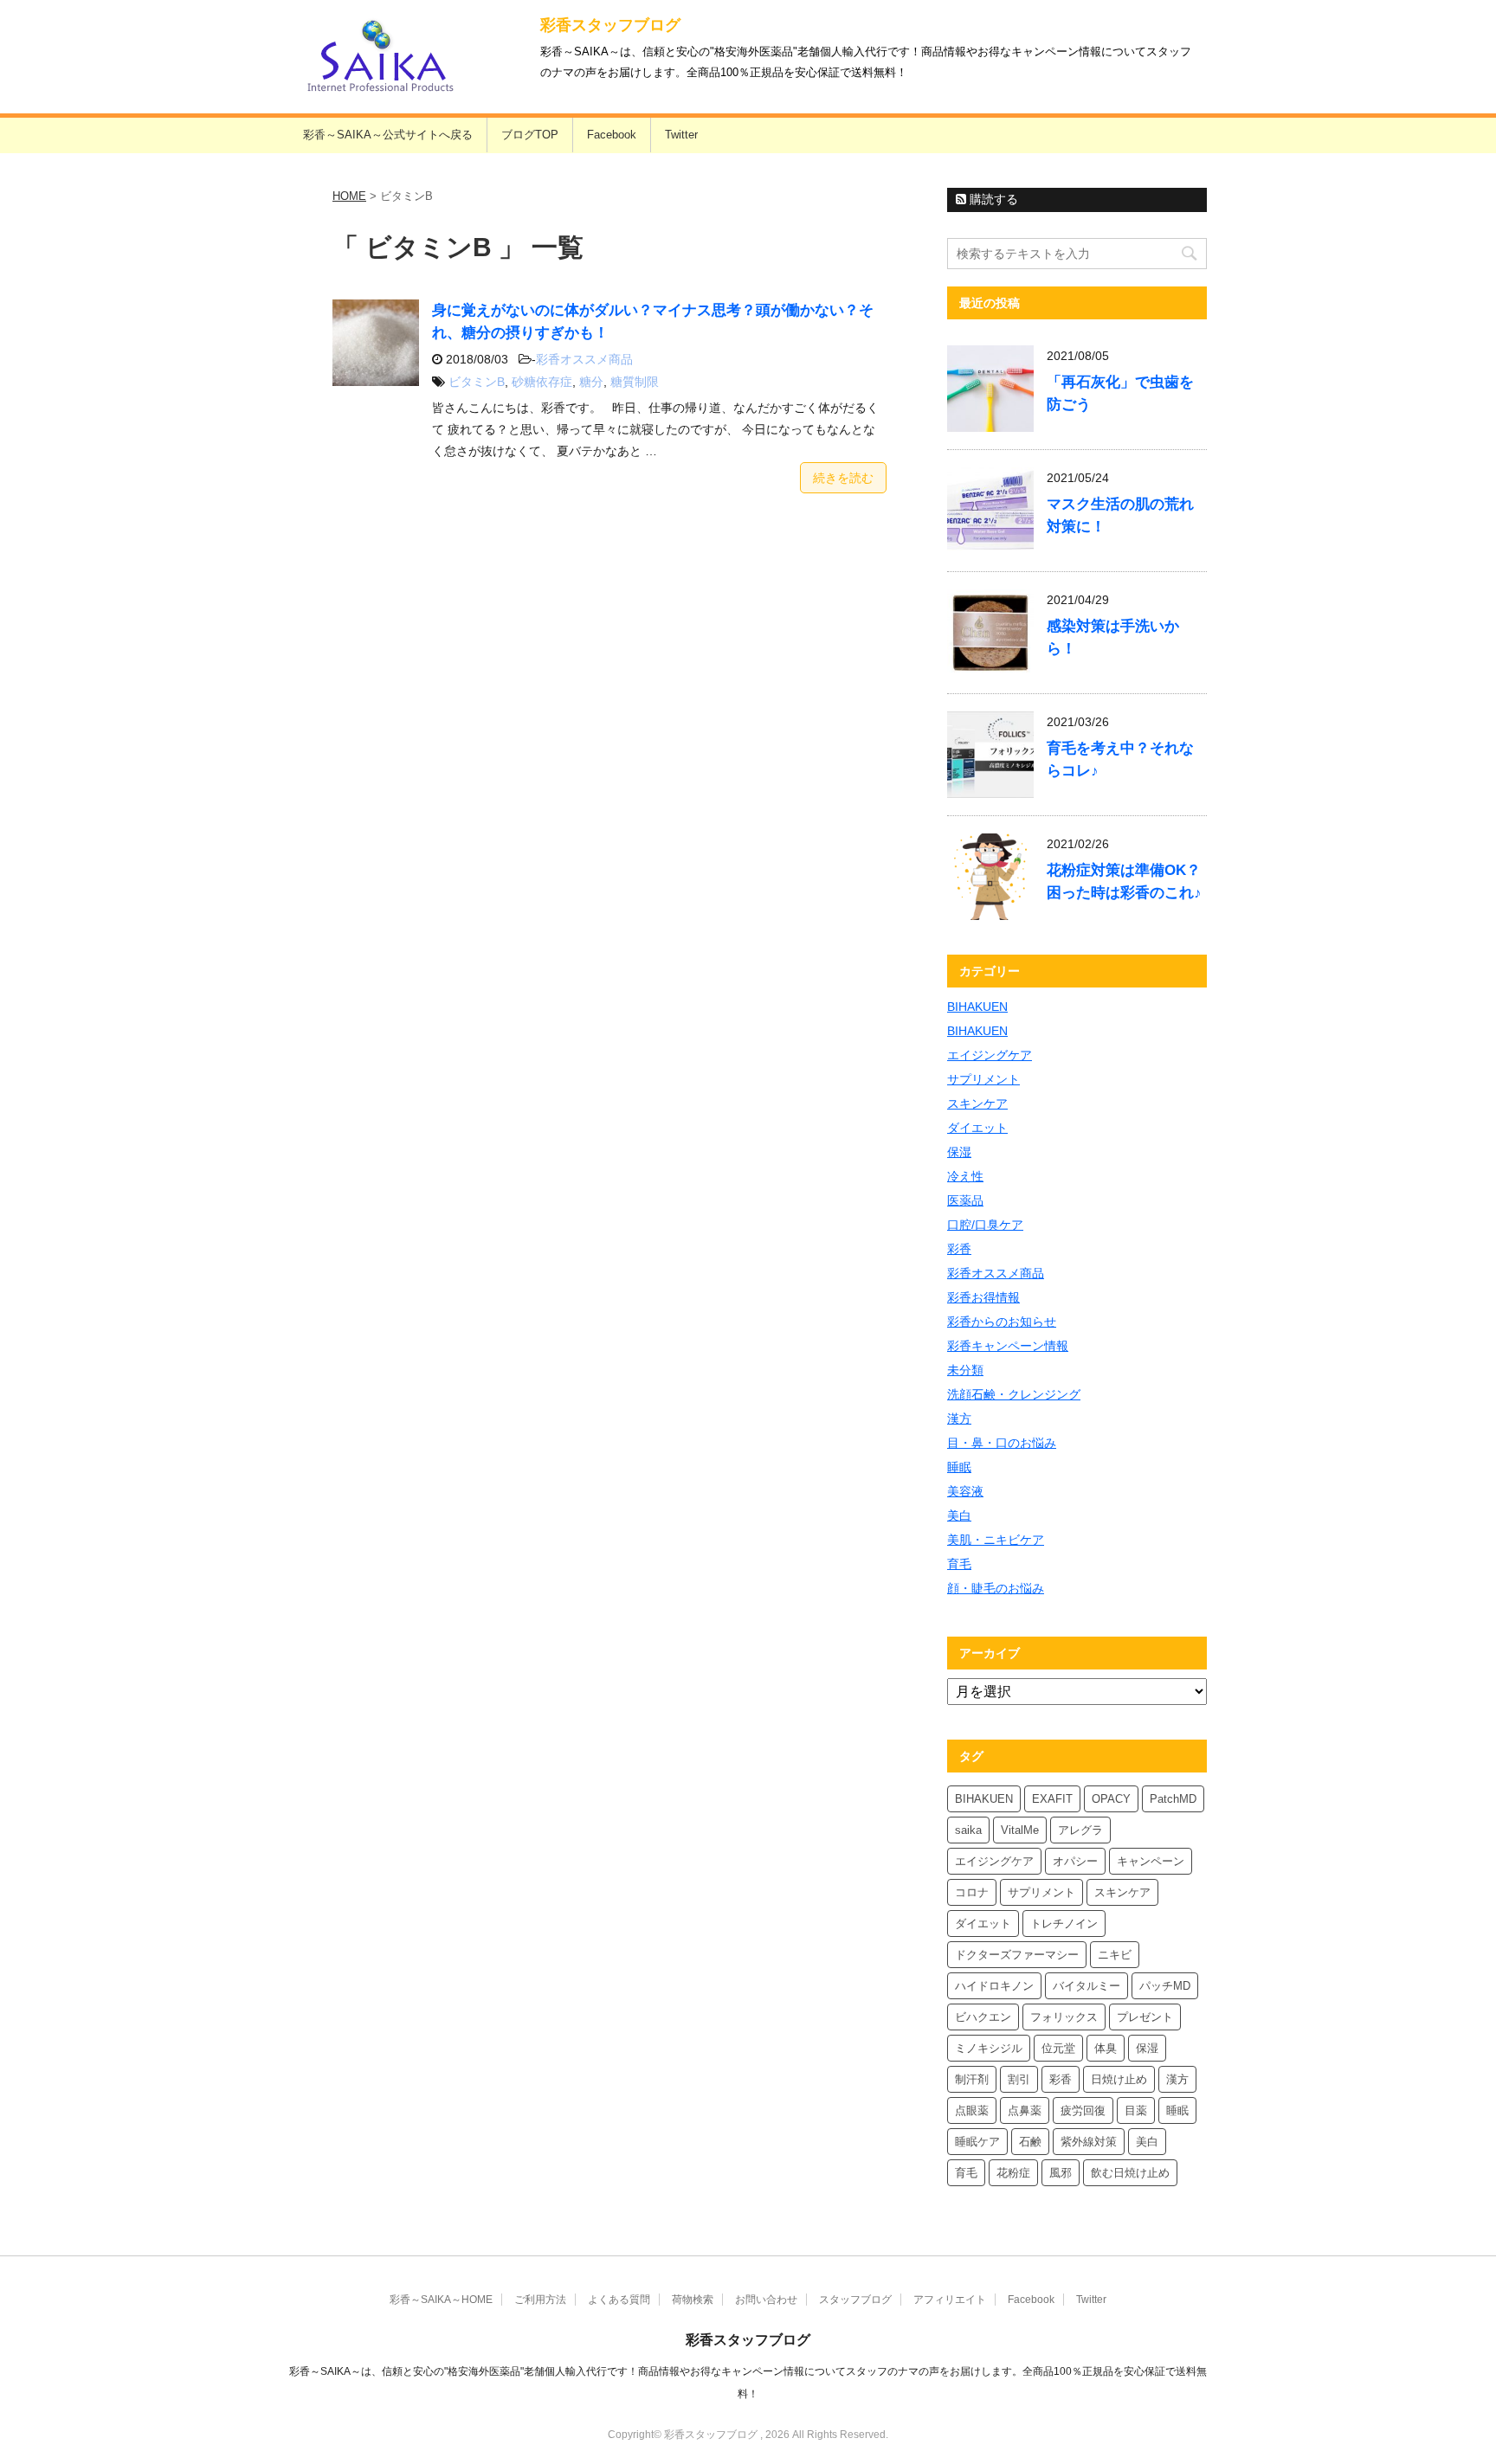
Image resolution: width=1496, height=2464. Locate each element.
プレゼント (1145, 2017)
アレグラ (1080, 1830)
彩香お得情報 (983, 1297)
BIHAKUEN (977, 1007)
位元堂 (1058, 2048)
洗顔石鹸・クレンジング (1014, 1394)
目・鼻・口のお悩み (1002, 1443)
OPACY (1111, 1799)
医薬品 (965, 1200)
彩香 (959, 1249)
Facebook (612, 135)
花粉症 (1013, 2173)
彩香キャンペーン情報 (1008, 1346)
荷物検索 (693, 2300)
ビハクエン (983, 2017)
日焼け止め (1119, 2079)
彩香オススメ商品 (584, 359)
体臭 (1106, 2048)
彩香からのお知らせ (1002, 1322)
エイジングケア (990, 1055)
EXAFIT (1052, 1799)
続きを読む (843, 478)
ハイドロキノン (994, 1986)
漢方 (959, 1419)
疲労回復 (1083, 2110)
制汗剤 (972, 2079)
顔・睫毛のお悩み (996, 1588)
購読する (992, 199)
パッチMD (1165, 1986)
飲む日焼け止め (1130, 2173)
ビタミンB (477, 382)
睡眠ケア (977, 2142)
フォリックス (1064, 2017)
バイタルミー (1087, 1986)
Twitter (681, 135)
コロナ (972, 1892)
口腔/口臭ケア (985, 1225)
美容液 (965, 1491)
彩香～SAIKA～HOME (441, 2300)
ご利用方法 (540, 2300)
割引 (1019, 2079)
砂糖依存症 (542, 382)
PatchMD (1173, 1799)
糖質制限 (635, 382)
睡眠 (959, 1467)
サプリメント (983, 1079)
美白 (959, 1515)
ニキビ (1115, 1955)
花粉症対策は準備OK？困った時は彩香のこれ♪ (1124, 881)
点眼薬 (972, 2110)
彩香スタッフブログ (610, 25)
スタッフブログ (855, 2300)
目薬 (1136, 2110)
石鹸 (1030, 2142)
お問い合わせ (766, 2300)
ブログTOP (530, 135)
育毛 (959, 1564)
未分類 (965, 1370)
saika (968, 1830)
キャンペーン (1151, 1861)
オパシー (1075, 1861)
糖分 (591, 382)
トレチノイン (1064, 1924)
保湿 (959, 1152)
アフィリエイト (950, 2300)
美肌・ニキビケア (996, 1540)
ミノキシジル (989, 2048)
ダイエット (977, 1128)
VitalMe (1020, 1830)
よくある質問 (619, 2300)
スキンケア (977, 1103)
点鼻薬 (1025, 2110)
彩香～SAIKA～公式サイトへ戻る (388, 135)
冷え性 (965, 1176)
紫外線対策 (1089, 2142)
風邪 (1061, 2173)
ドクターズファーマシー (1017, 1955)
